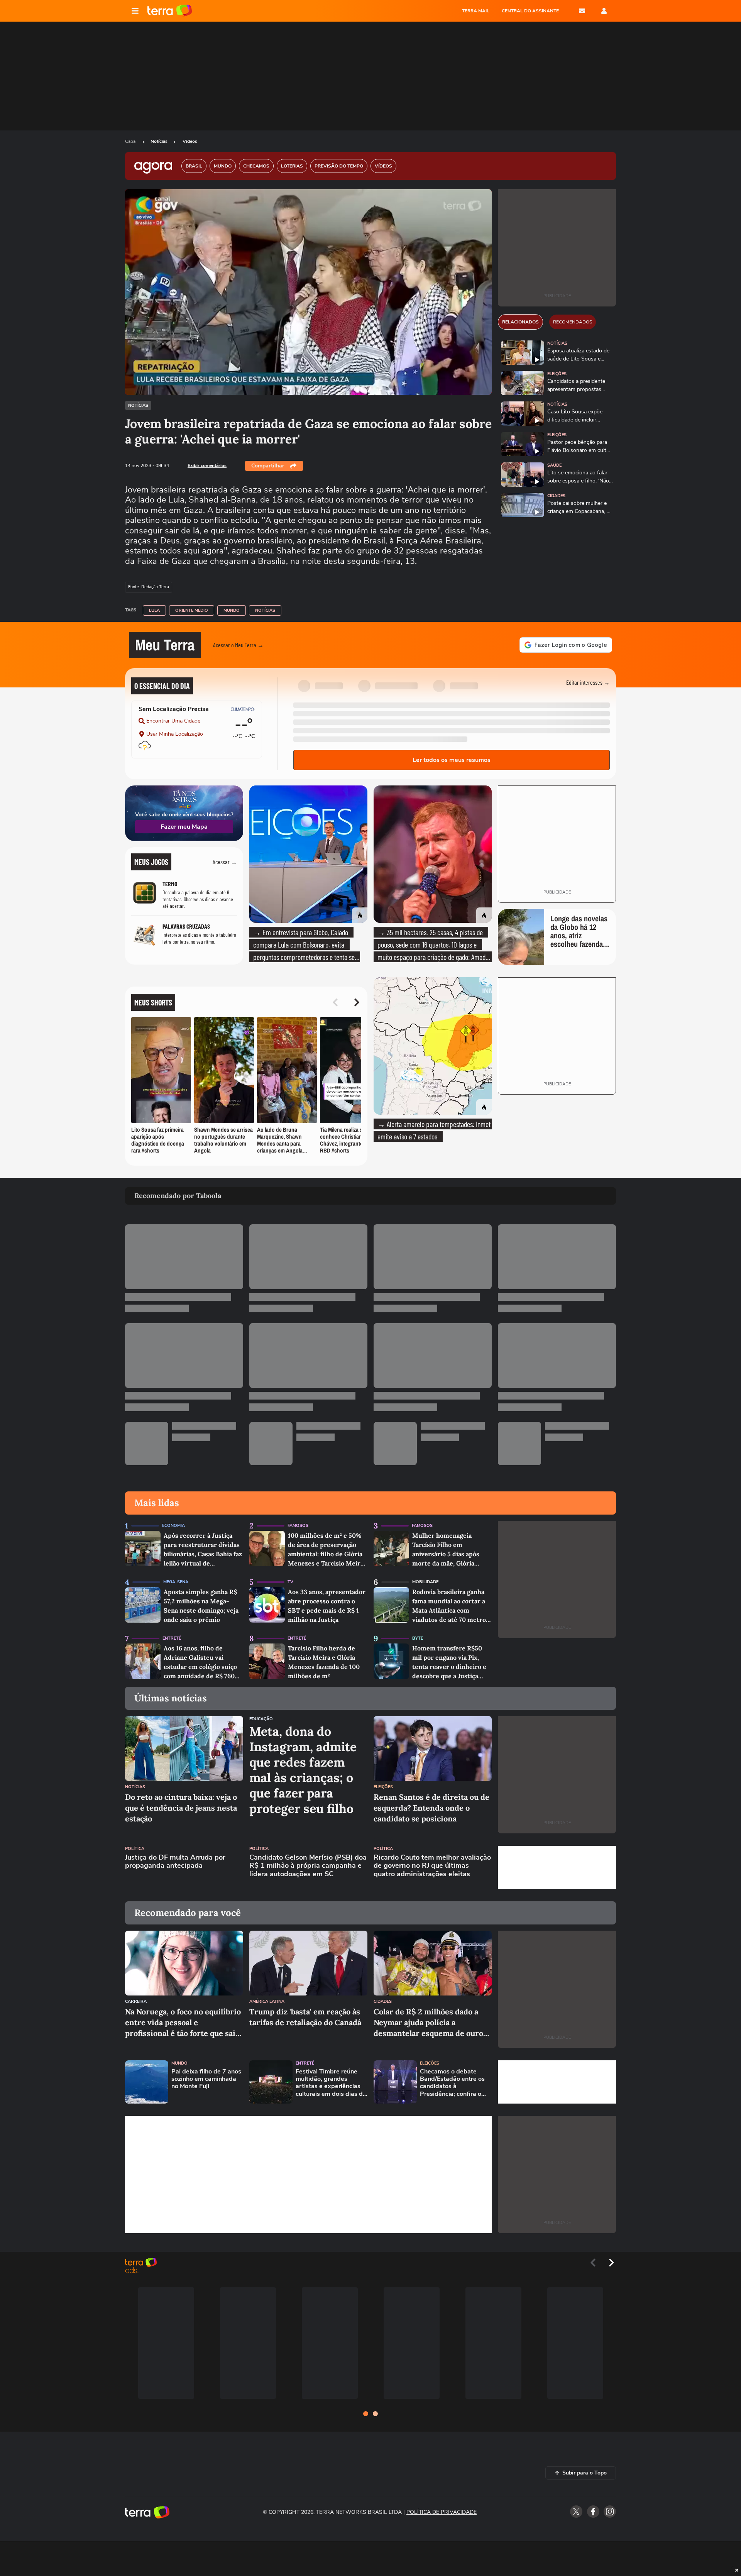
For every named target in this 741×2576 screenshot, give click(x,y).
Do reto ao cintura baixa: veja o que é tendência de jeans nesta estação (181, 1808)
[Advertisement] (557, 1867)
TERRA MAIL (476, 11)
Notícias (159, 141)
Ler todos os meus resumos (452, 760)
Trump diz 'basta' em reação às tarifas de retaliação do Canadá (305, 2017)
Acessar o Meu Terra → (238, 645)
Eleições (557, 374)
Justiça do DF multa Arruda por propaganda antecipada (175, 1862)
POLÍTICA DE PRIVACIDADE (442, 2512)
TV (290, 1582)
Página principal (170, 11)
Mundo (232, 610)
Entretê (172, 1638)
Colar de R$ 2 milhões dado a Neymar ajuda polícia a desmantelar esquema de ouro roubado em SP (428, 2023)
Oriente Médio (192, 610)
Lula (154, 610)
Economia (173, 1526)
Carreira (136, 2001)
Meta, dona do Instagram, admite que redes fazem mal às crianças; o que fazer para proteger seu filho (303, 1770)
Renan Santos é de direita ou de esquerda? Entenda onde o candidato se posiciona (431, 1808)
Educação (261, 1719)
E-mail (582, 11)
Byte (418, 1638)
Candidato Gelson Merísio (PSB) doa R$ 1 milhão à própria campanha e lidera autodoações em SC (308, 1866)
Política (135, 1849)
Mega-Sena (176, 1582)
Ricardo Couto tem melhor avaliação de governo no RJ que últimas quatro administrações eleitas (432, 1866)
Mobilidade (425, 1582)
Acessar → (225, 862)
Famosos (298, 1526)
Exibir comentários (207, 465)
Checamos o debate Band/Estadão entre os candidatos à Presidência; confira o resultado (452, 2083)
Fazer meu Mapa (184, 827)
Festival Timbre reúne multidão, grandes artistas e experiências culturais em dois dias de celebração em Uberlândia (331, 2083)
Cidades (556, 496)
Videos (190, 141)
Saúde (554, 465)
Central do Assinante (530, 11)
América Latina (267, 2001)
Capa (131, 141)
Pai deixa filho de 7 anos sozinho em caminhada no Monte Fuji (206, 2079)
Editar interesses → (588, 682)
